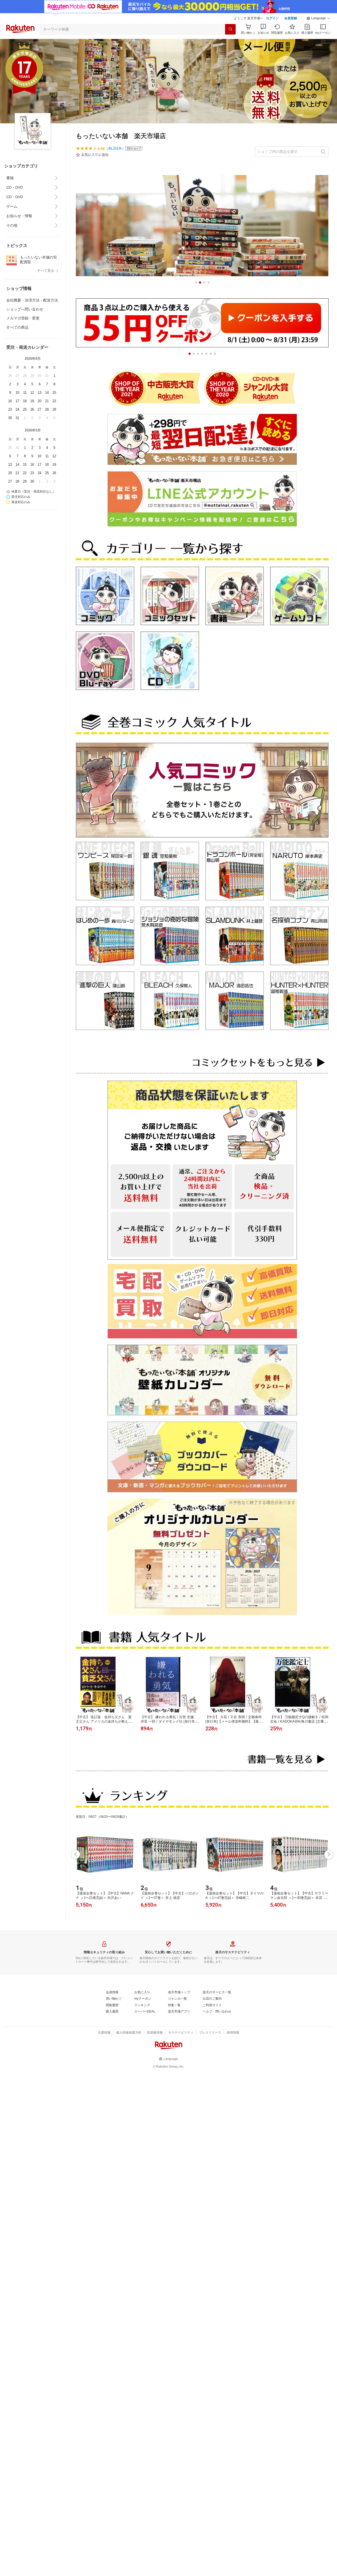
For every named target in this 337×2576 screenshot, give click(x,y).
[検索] (230, 29)
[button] (319, 18)
